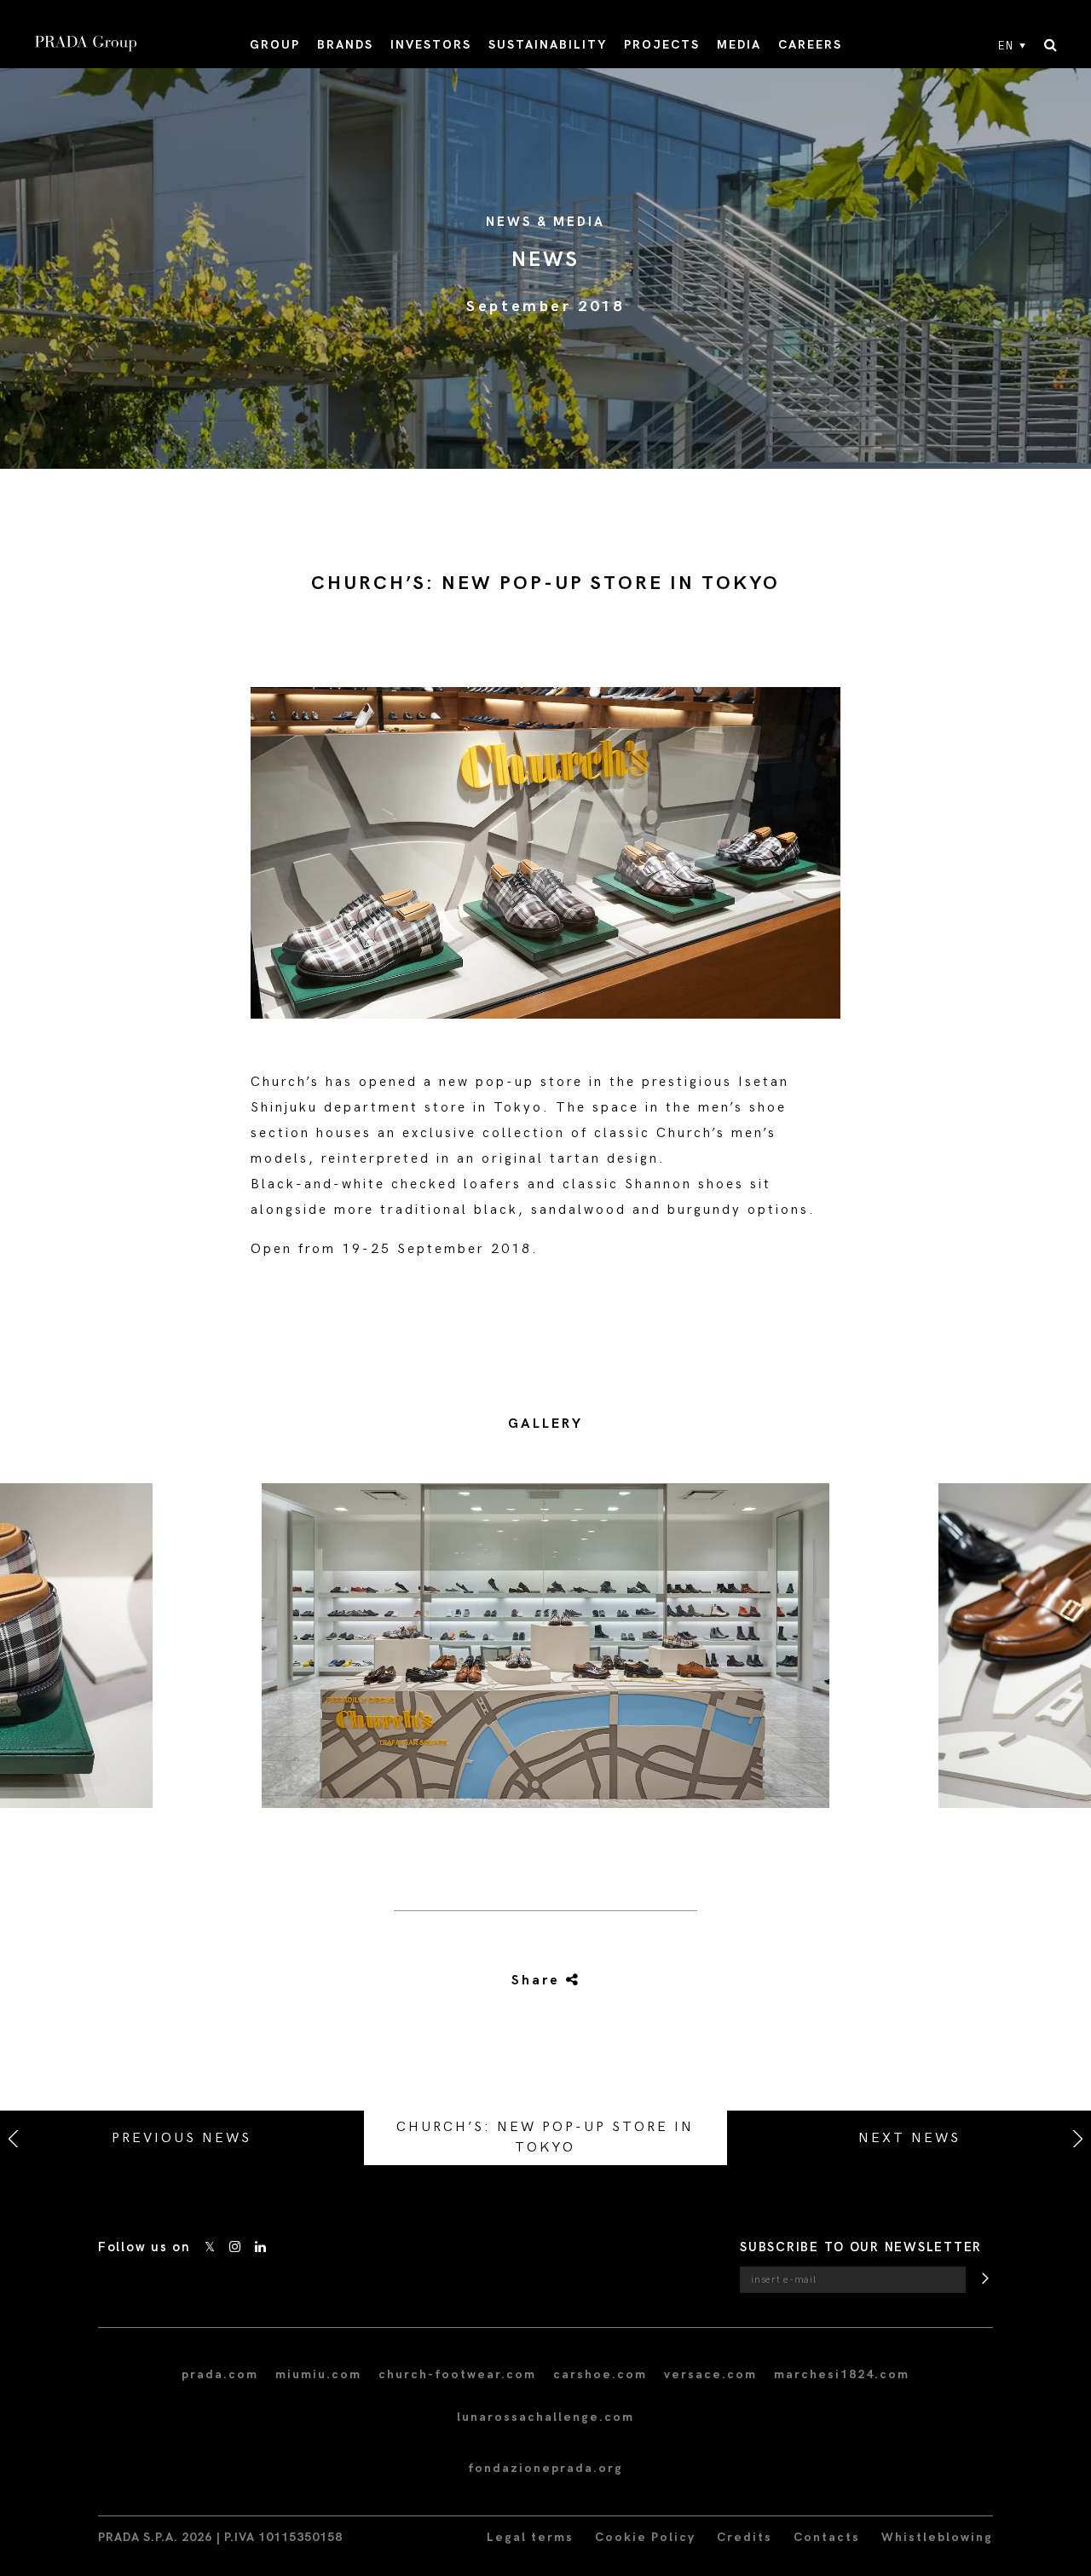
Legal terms (530, 2537)
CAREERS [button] (810, 45)
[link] (545, 1981)
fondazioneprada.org (545, 2468)
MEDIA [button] (739, 45)
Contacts (827, 2537)
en (1006, 46)
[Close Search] (1051, 46)
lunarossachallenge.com (545, 2417)
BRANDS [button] (345, 45)
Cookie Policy (645, 2537)
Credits (745, 2537)
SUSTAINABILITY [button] (548, 45)
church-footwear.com (457, 2374)
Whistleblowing (937, 2537)
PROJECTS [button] (662, 45)
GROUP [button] (275, 45)
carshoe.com (600, 2374)
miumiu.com (318, 2374)
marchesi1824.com (842, 2374)
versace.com (710, 2374)
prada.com (220, 2374)
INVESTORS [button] (431, 45)
